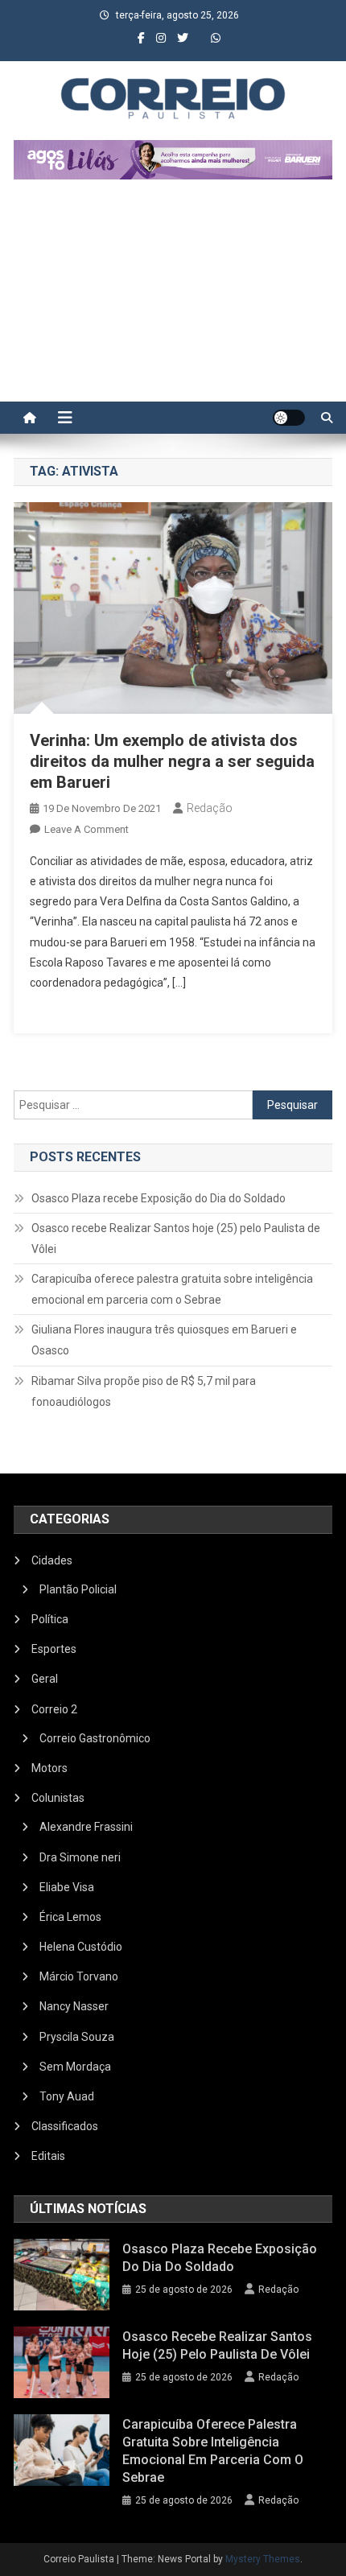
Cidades (52, 1560)
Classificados (65, 2126)
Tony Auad (67, 2096)
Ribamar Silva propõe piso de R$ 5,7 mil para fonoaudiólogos (144, 1391)
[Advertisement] (173, 299)
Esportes (54, 1649)
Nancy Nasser (74, 2006)
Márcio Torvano (79, 1976)
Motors (49, 1768)
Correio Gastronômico (95, 1738)
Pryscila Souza (77, 2037)
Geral (45, 1679)
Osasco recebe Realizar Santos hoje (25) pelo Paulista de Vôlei (176, 1239)
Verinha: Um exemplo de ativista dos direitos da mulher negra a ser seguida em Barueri (172, 761)
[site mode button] (289, 418)
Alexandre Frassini (86, 1827)
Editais (48, 2156)
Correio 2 (54, 1709)
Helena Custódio (81, 1947)
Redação (210, 808)
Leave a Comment (86, 829)
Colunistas (58, 1798)
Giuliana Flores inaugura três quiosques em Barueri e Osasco (164, 1340)
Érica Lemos (70, 1917)
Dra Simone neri (80, 1857)
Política (50, 1619)
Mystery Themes (263, 2559)
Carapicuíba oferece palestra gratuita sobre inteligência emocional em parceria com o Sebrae (172, 1289)
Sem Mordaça (75, 2067)
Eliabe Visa (67, 1887)
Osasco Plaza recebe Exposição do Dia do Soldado (159, 1198)
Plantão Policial (78, 1589)
